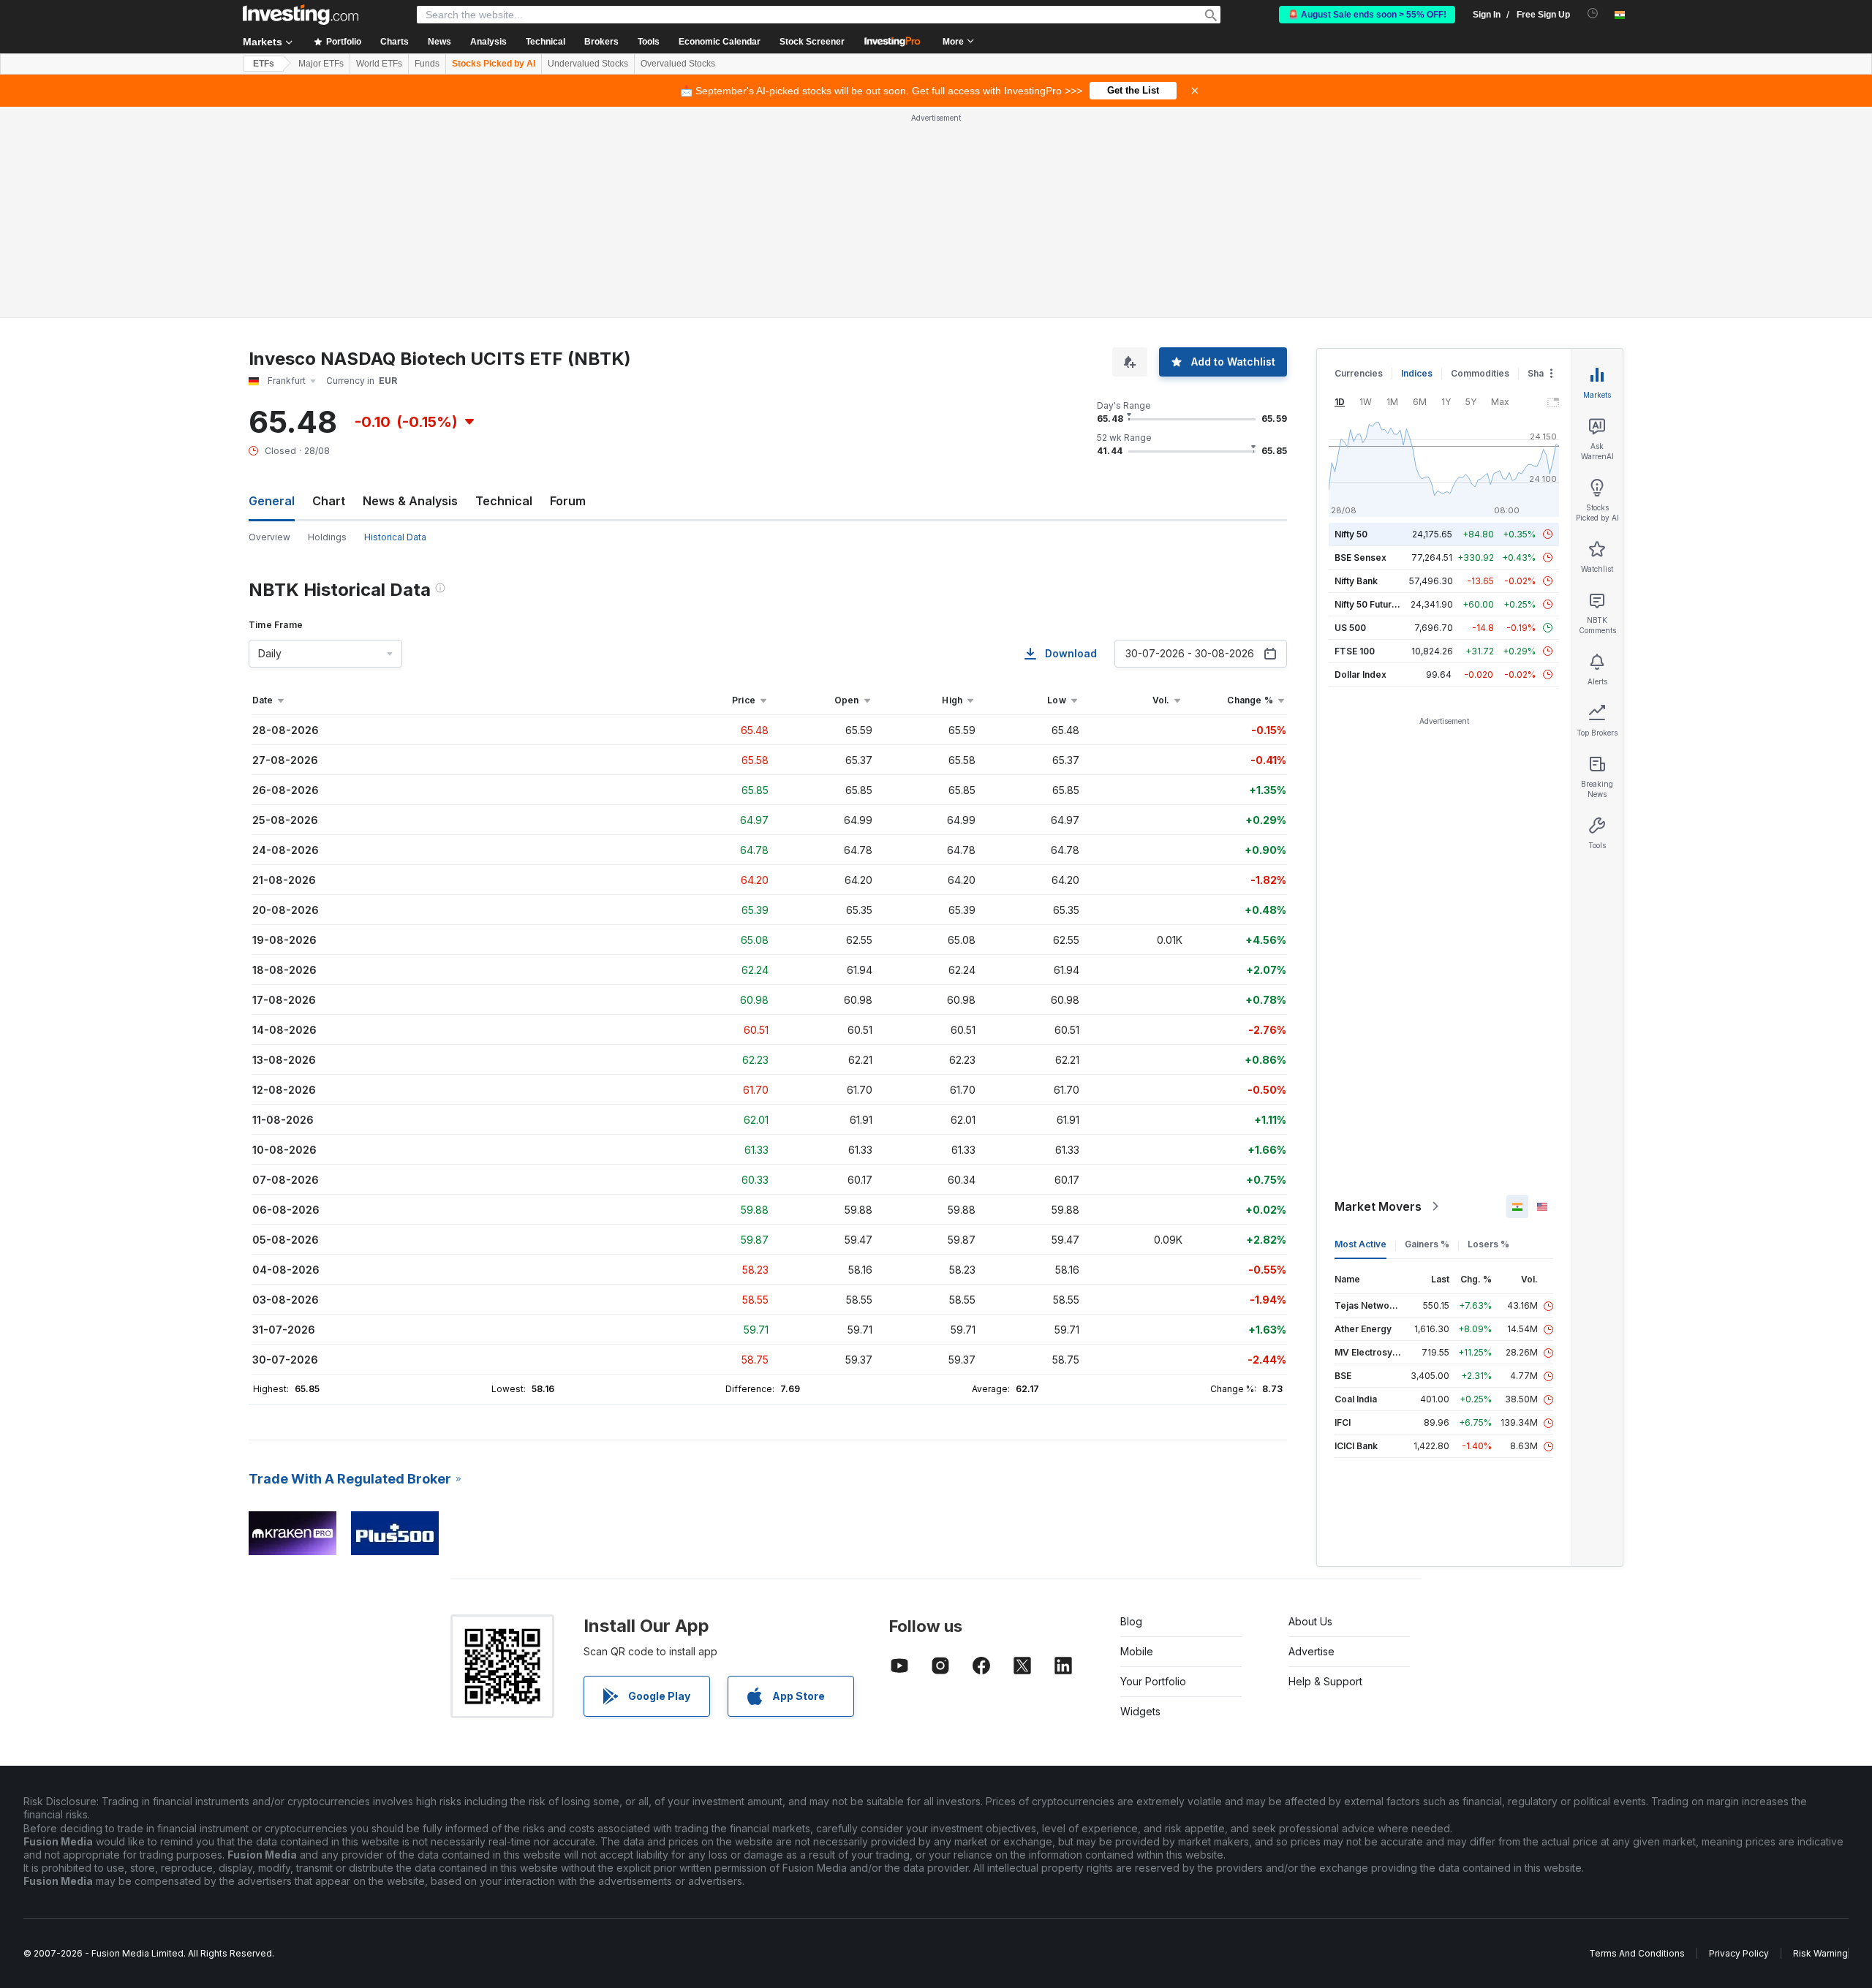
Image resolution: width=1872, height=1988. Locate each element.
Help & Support (1325, 1681)
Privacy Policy (1739, 1953)
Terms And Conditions (1637, 1953)
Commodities (1480, 373)
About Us (1310, 1621)
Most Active (1360, 1244)
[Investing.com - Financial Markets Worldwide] (301, 15)
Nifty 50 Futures (1369, 604)
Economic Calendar (720, 42)
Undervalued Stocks (588, 64)
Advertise (1311, 1651)
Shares (1543, 373)
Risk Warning (1820, 1953)
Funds (427, 64)
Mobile (1137, 1651)
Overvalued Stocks (678, 64)
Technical (504, 501)
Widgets (1140, 1711)
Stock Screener (812, 42)
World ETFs (379, 64)
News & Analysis (410, 501)
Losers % (1488, 1244)
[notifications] (1593, 14)
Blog (1131, 1621)
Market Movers (1378, 1206)
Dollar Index (1360, 674)
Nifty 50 (1351, 534)
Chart (329, 501)
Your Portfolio (1153, 1681)
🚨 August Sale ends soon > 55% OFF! (1367, 15)
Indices (1417, 373)
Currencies (1359, 373)
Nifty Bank (1356, 581)
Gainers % (1427, 1244)
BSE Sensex (1360, 558)
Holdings (327, 537)
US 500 (1350, 628)
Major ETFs (321, 64)
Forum (568, 501)
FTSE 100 (1355, 651)
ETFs (264, 64)
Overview (269, 537)
